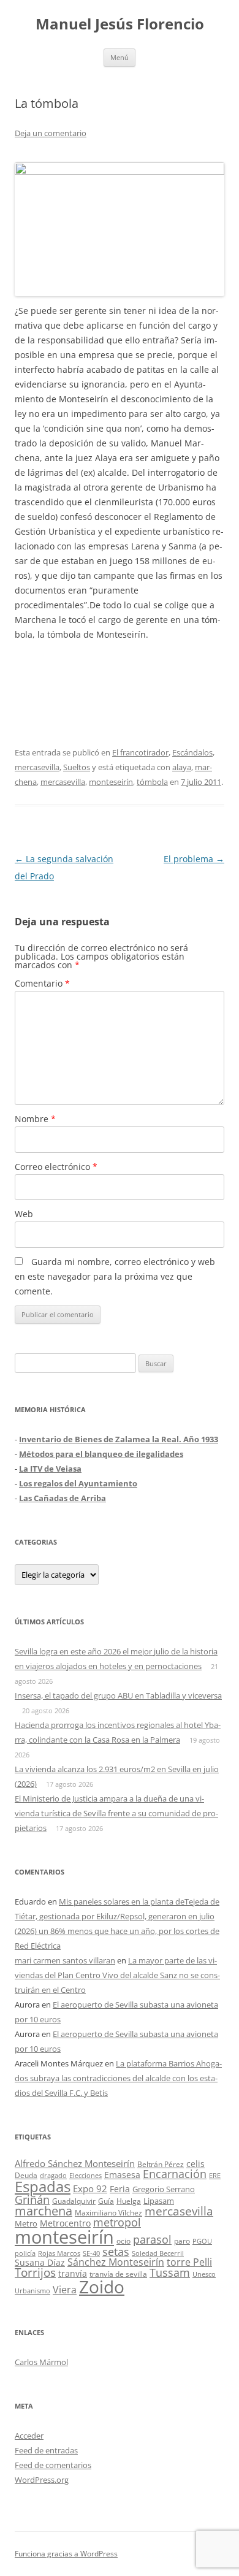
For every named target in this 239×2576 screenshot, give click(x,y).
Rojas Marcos (59, 2253)
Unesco (204, 2274)
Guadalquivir (74, 2201)
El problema (194, 859)
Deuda (26, 2175)
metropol (117, 2222)
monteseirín (111, 782)
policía (25, 2253)
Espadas (43, 2186)
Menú (120, 57)
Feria (120, 2189)
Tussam (170, 2272)
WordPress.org (42, 2480)
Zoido (102, 2287)
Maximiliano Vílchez (108, 2213)
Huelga (129, 2201)
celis (195, 2164)
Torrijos (35, 2272)
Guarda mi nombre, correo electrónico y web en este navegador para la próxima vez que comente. (115, 1276)
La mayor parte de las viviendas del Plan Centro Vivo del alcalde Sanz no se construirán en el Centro (117, 1975)
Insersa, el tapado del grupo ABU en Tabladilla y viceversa (118, 1695)
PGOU (202, 2241)
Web (24, 1214)
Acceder (29, 2436)
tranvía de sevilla (118, 2274)
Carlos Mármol (41, 2362)
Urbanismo (32, 2291)
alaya (182, 767)
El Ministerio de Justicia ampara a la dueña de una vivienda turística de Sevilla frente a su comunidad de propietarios (116, 1813)
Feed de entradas (46, 2450)
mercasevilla (37, 767)
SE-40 (91, 2253)
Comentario (42, 983)
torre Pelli (189, 2262)
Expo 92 (90, 2188)
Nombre (35, 1119)
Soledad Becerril (158, 2253)
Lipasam (159, 2201)
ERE (215, 2176)
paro (182, 2241)
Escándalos (192, 752)
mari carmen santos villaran (65, 1960)
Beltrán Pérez (161, 2164)
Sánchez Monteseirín (116, 2262)
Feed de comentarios (53, 2465)
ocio (123, 2241)
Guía (106, 2201)
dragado (53, 2175)
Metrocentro (65, 2223)
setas (116, 2251)
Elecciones (85, 2175)
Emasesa (122, 2175)
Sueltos (77, 767)
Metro (26, 2224)
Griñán (32, 2200)
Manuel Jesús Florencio (120, 24)
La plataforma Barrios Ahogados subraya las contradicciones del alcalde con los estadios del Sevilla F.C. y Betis (118, 2078)
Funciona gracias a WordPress (66, 2554)
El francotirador (140, 752)
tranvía (73, 2273)
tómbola (152, 782)
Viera (65, 2290)
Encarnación (175, 2174)
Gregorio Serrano (164, 2189)
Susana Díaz (40, 2262)
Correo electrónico (56, 1167)
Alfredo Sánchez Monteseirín (75, 2163)
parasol (152, 2239)
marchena (44, 2211)
